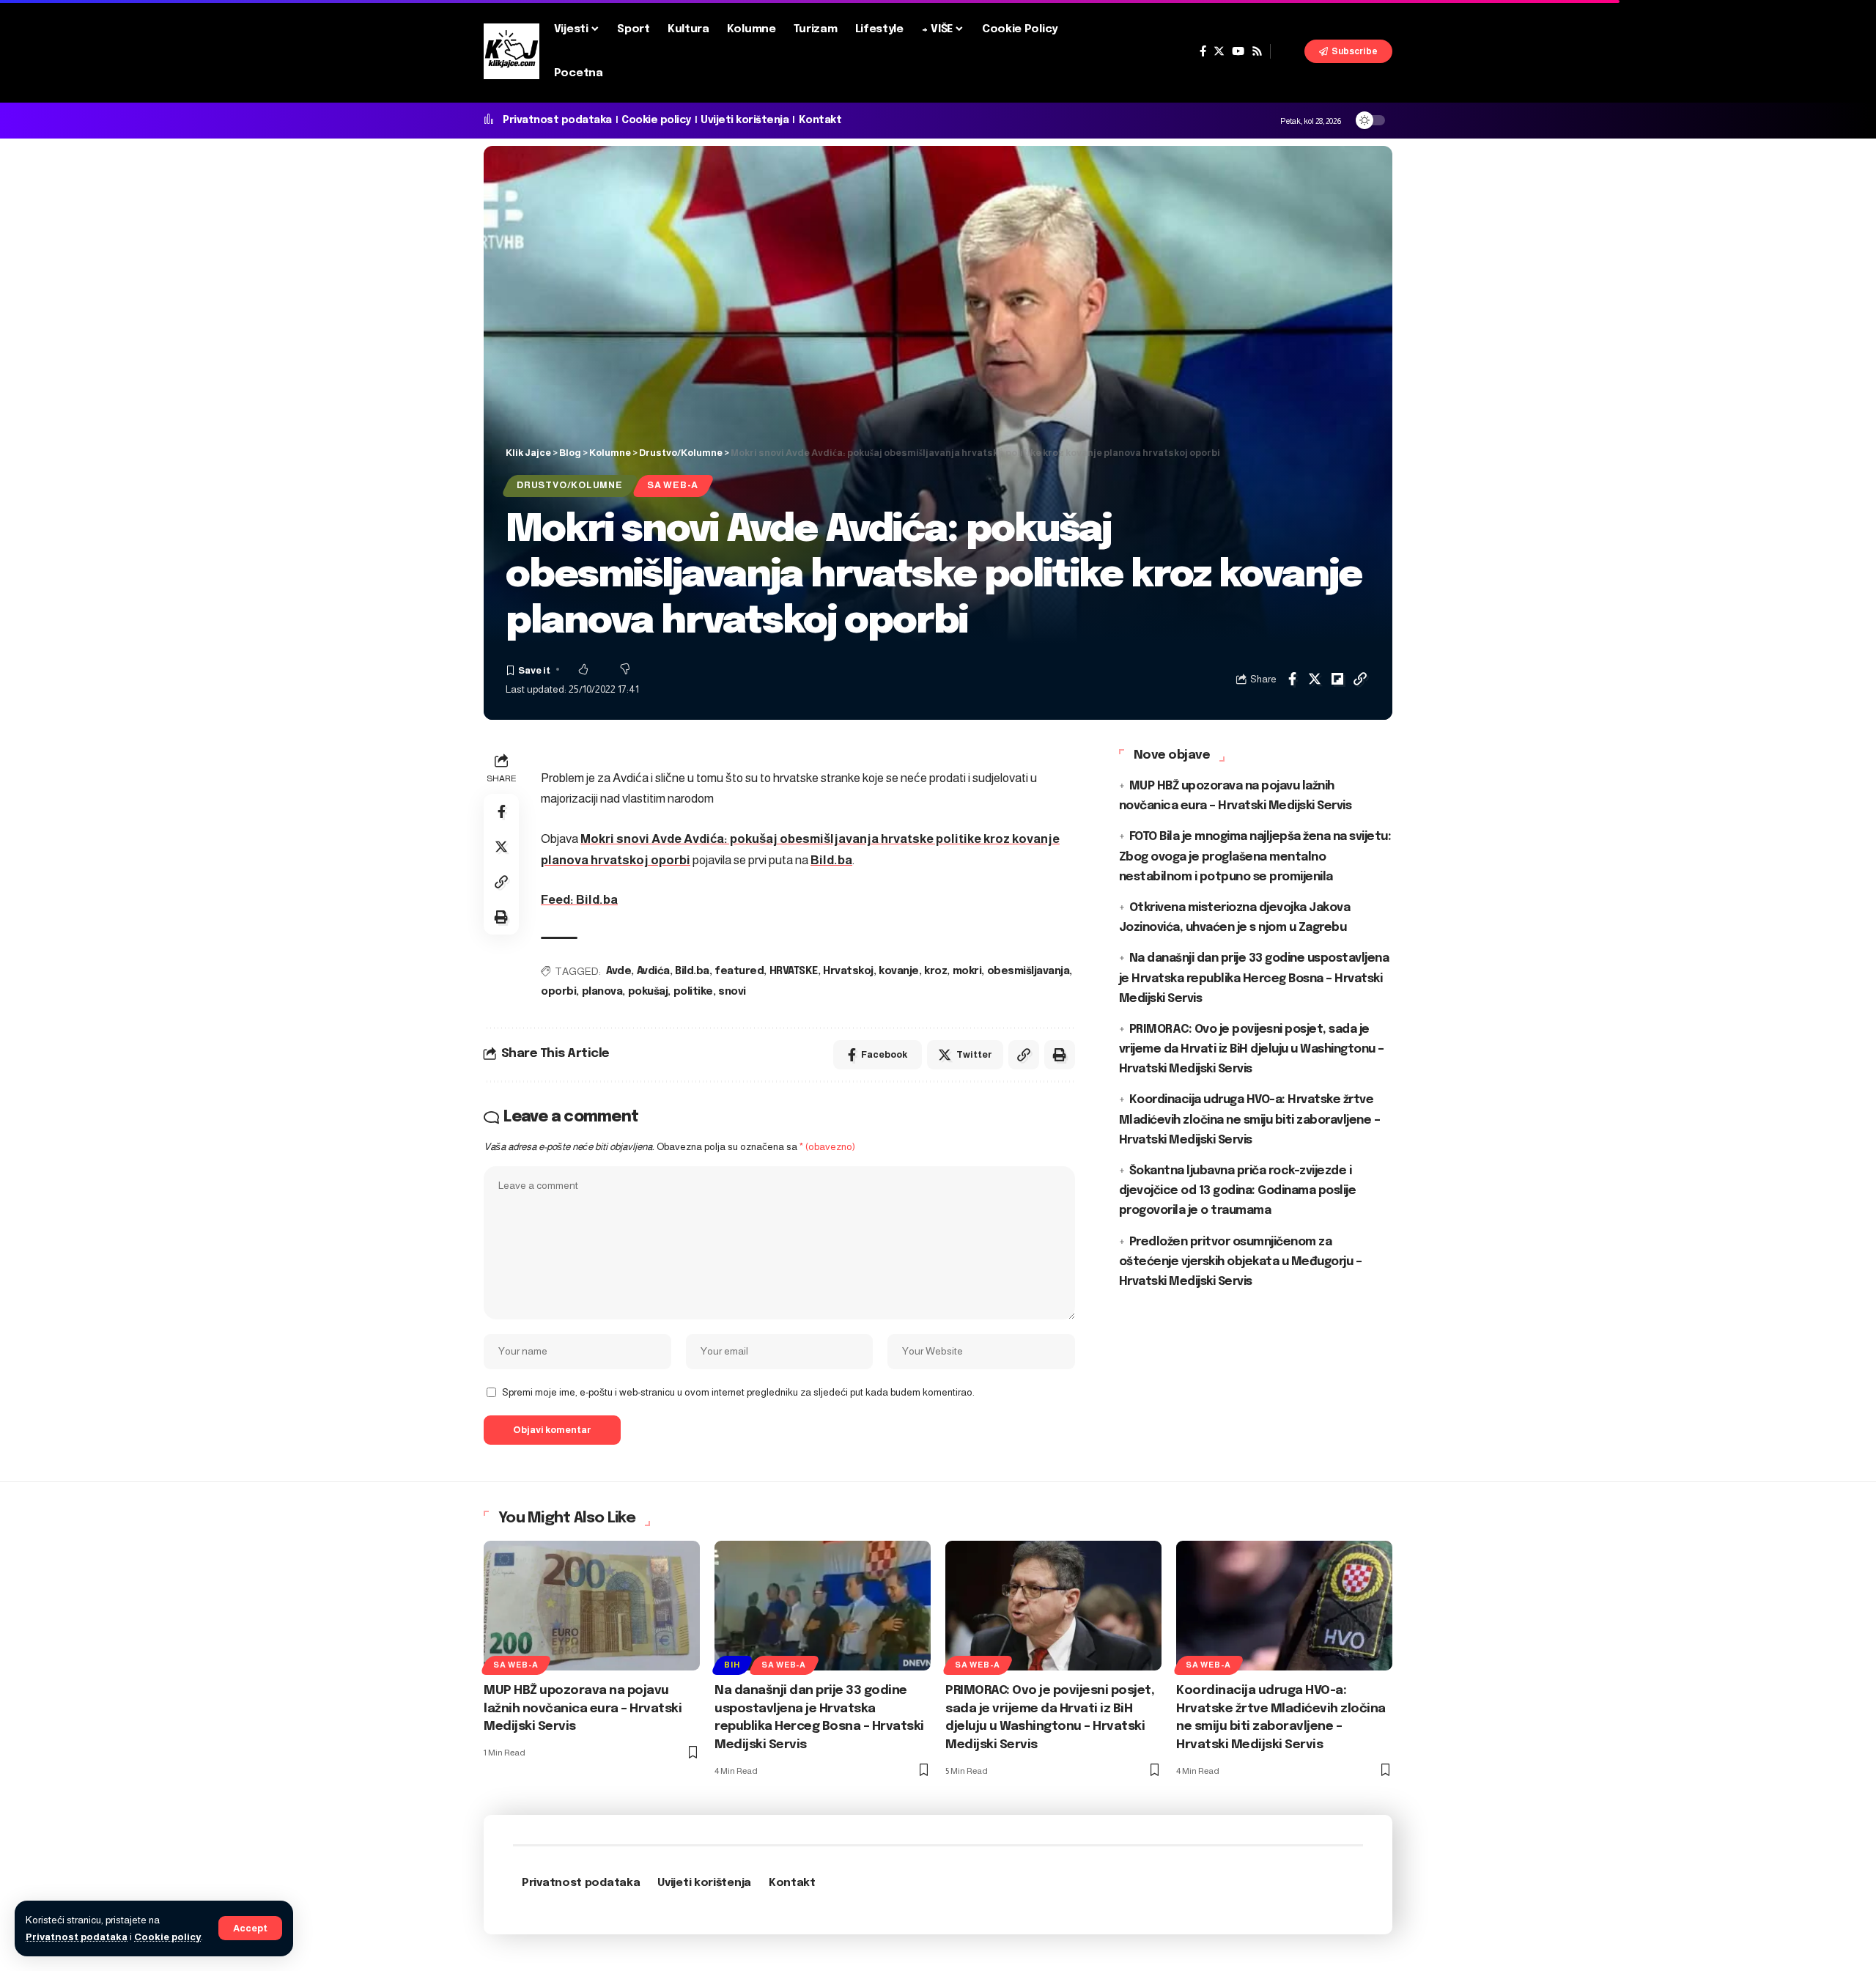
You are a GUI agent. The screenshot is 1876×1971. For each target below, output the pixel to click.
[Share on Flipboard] (1337, 679)
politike (693, 992)
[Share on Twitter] (1315, 679)
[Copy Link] (1360, 679)
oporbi (558, 992)
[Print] (501, 917)
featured (739, 971)
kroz (935, 971)
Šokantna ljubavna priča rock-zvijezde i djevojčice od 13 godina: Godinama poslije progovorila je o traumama (1238, 1191)
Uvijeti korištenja (745, 120)
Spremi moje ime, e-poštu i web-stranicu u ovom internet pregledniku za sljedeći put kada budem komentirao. (738, 1392)
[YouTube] (1238, 51)
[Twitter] (1219, 51)
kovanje (899, 971)
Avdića (653, 971)
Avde (618, 971)
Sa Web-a (673, 485)
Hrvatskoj (848, 971)
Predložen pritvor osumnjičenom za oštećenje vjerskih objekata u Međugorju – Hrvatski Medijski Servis (1241, 1262)
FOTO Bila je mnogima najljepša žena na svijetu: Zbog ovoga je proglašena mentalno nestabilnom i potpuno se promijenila (1255, 856)
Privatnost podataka (77, 1937)
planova (602, 992)
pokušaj (648, 992)
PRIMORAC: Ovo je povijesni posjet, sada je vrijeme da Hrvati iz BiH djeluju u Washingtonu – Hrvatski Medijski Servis (1252, 1049)
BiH (732, 1665)
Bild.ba (831, 860)
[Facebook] (1203, 51)
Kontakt (820, 120)
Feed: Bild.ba (579, 900)
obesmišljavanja (1029, 971)
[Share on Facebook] (1292, 679)
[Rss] (1257, 51)
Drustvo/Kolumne (570, 485)
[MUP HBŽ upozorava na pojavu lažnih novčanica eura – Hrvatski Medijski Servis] (592, 1606)
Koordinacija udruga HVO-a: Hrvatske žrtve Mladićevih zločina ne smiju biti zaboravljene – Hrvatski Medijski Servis (1250, 1120)
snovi (732, 992)
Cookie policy (167, 1937)
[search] (1288, 51)
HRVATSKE (794, 971)
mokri (967, 971)
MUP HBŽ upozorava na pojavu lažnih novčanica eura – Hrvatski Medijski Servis (583, 1709)
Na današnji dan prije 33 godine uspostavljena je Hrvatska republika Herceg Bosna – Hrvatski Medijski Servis (1254, 978)
